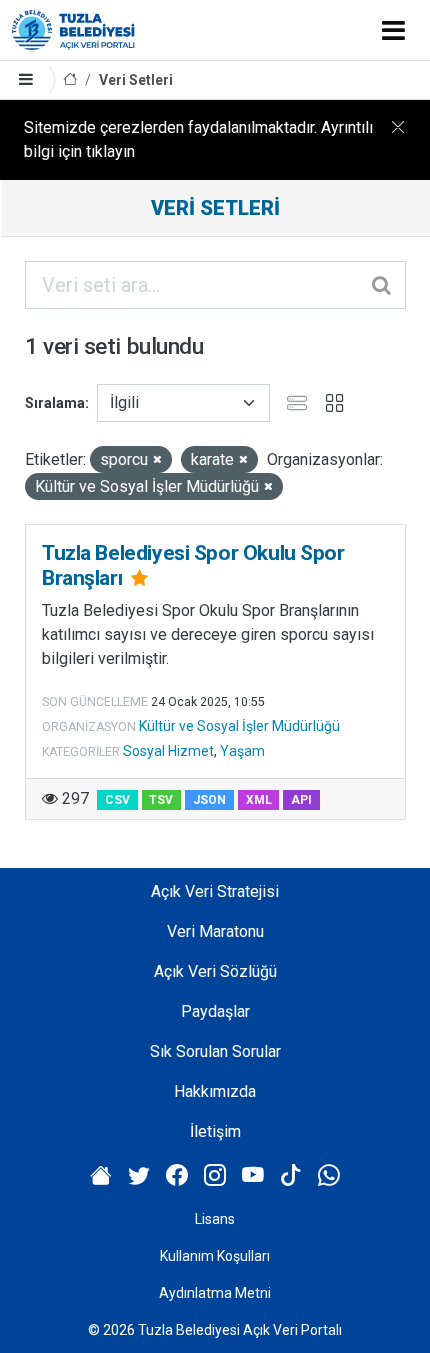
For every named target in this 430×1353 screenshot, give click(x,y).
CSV (117, 800)
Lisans (215, 1219)
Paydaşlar (215, 1011)
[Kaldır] (157, 460)
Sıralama (55, 403)
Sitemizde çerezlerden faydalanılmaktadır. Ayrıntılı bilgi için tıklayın (198, 139)
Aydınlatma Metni (215, 1293)
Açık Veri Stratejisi (215, 891)
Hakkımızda (215, 1091)
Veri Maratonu (215, 931)
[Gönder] (383, 285)
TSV (161, 800)
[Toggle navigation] (393, 30)
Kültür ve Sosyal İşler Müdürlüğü (239, 726)
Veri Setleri (136, 80)
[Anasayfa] (70, 80)
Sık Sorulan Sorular (215, 1051)
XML (259, 800)
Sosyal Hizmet (168, 751)
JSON (209, 800)
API (301, 800)
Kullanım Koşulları (215, 1256)
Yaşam (242, 751)
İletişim (215, 1131)
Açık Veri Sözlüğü (215, 971)
